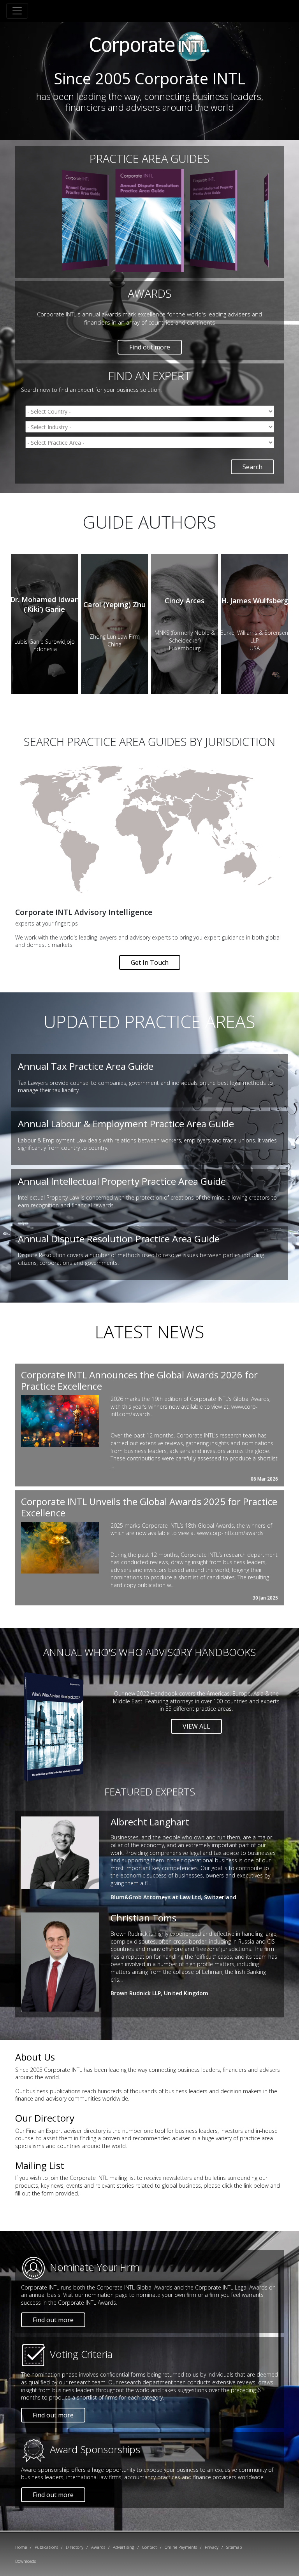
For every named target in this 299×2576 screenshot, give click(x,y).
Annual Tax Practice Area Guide (86, 1066)
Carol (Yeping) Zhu (114, 604)
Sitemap (234, 2547)
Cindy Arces (185, 601)
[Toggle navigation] (17, 11)
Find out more (150, 347)
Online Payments (181, 2547)
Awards (98, 2547)
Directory (75, 2547)
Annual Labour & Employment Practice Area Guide (126, 1124)
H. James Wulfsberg (255, 601)
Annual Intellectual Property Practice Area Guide (122, 1181)
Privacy (212, 2547)
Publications (46, 2547)
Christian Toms (143, 1918)
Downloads (26, 2561)
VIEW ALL (196, 1726)
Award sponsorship (45, 2470)
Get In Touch (150, 962)
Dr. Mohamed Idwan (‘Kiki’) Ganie (45, 604)
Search (252, 467)
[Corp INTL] (150, 45)
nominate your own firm (166, 2295)
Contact (149, 2547)
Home (21, 2547)
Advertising (124, 2547)
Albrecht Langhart (150, 1822)
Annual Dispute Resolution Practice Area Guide (119, 1239)
